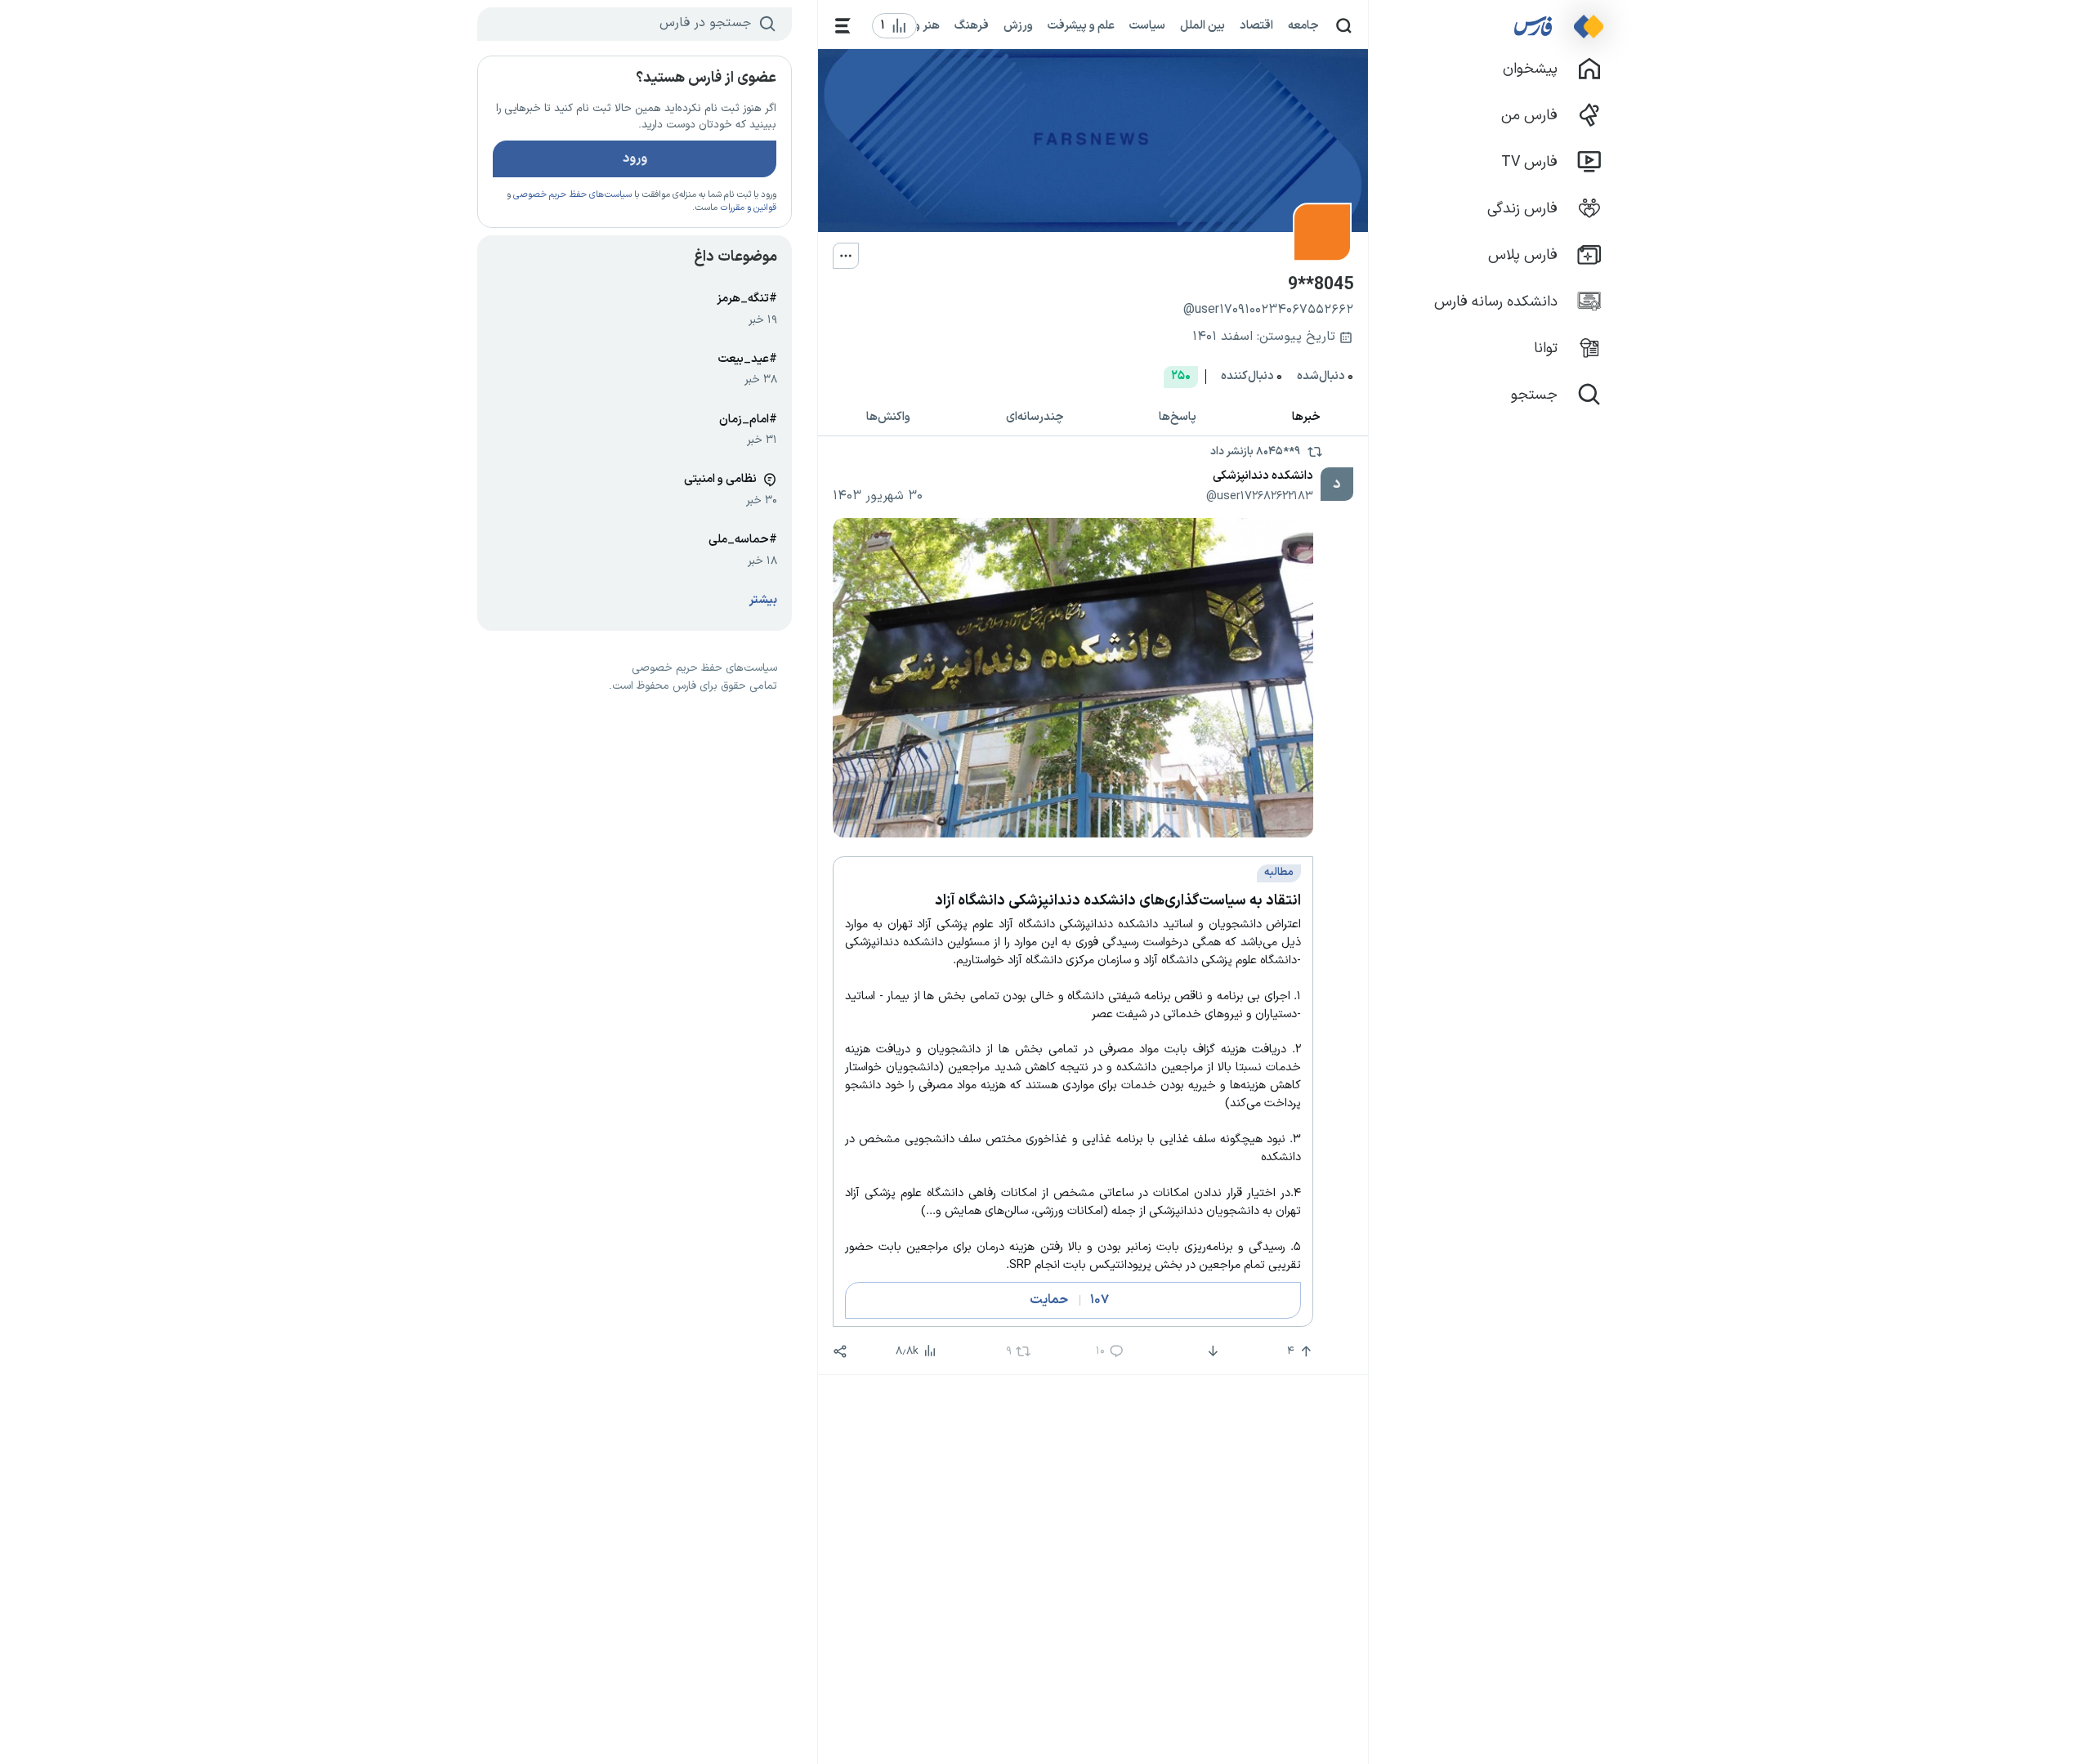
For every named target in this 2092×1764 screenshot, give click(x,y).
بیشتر (763, 600)
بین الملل (1202, 25)
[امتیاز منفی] (1211, 1351)
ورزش (1018, 25)
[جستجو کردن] (1344, 26)
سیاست (1147, 25)
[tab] (1307, 417)
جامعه (1303, 25)
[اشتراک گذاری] (840, 1351)
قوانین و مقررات (748, 208)
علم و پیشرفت (1081, 25)
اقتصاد (1256, 25)
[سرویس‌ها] (843, 26)
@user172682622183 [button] (1260, 496)
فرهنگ (972, 25)
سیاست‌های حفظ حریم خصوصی (572, 195)
